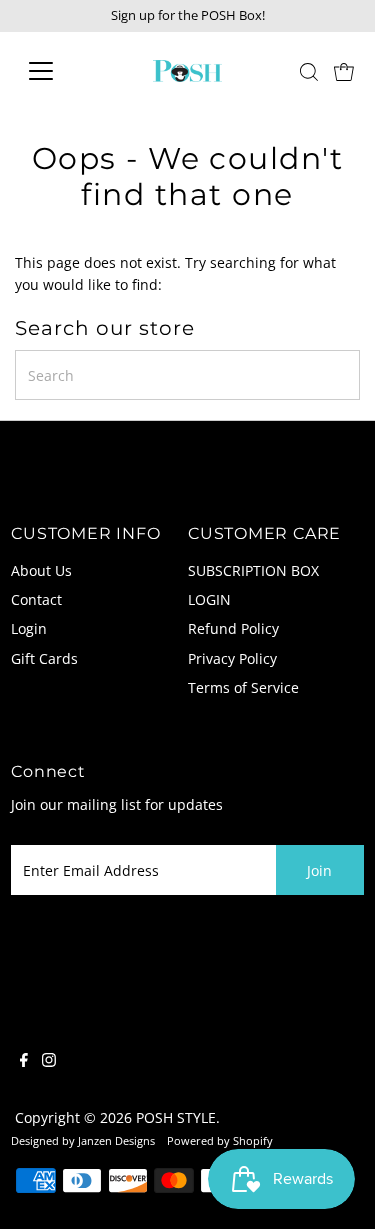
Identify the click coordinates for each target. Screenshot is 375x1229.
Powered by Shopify (220, 1140)
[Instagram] (49, 1062)
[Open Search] (309, 72)
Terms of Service (243, 687)
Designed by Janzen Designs (83, 1140)
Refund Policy (233, 628)
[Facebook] (24, 1062)
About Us (41, 570)
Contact (36, 599)
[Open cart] (344, 71)
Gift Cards (44, 658)
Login (29, 628)
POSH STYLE (176, 1117)
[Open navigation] (56, 71)
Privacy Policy (232, 658)
